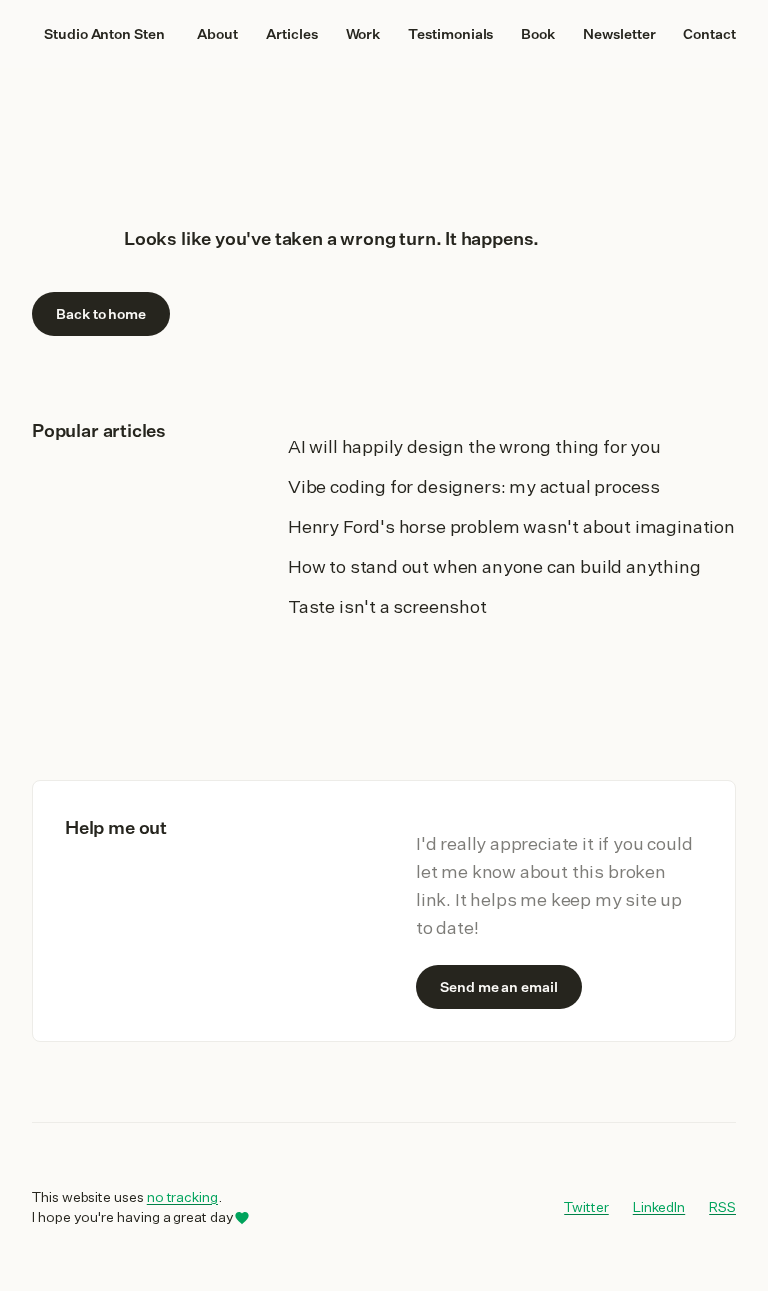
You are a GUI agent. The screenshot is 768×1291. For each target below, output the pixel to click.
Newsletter (619, 34)
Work (363, 34)
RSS (722, 1207)
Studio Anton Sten (104, 34)
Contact (709, 34)
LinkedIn (659, 1206)
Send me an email (499, 987)
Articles (291, 34)
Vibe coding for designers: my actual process (474, 486)
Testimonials (450, 34)
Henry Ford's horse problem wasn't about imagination (511, 526)
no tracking (182, 1197)
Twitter (586, 1206)
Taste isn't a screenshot (387, 606)
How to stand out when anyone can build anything (494, 566)
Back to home (101, 314)
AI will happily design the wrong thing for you (474, 446)
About (217, 34)
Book (538, 34)
